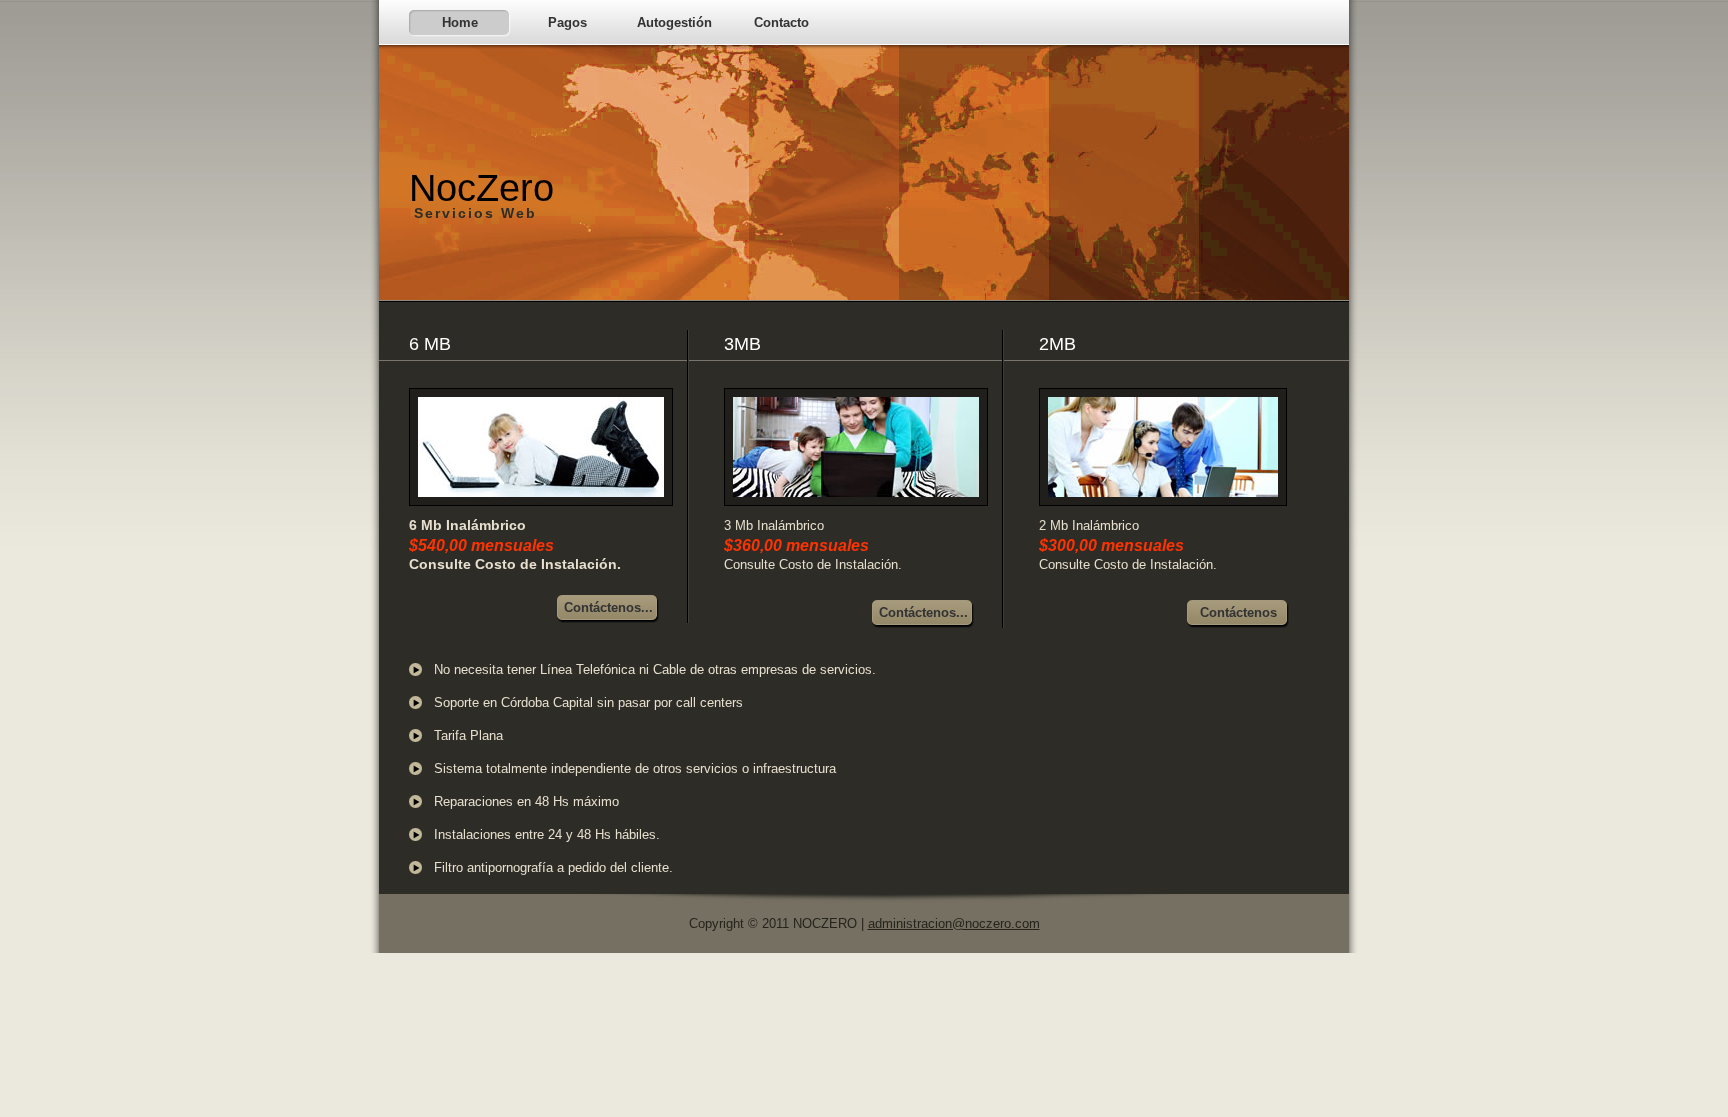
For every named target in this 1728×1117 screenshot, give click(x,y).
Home (460, 22)
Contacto (781, 22)
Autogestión (674, 22)
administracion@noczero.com (954, 923)
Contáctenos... (608, 607)
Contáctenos (1238, 612)
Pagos (567, 22)
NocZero (481, 194)
